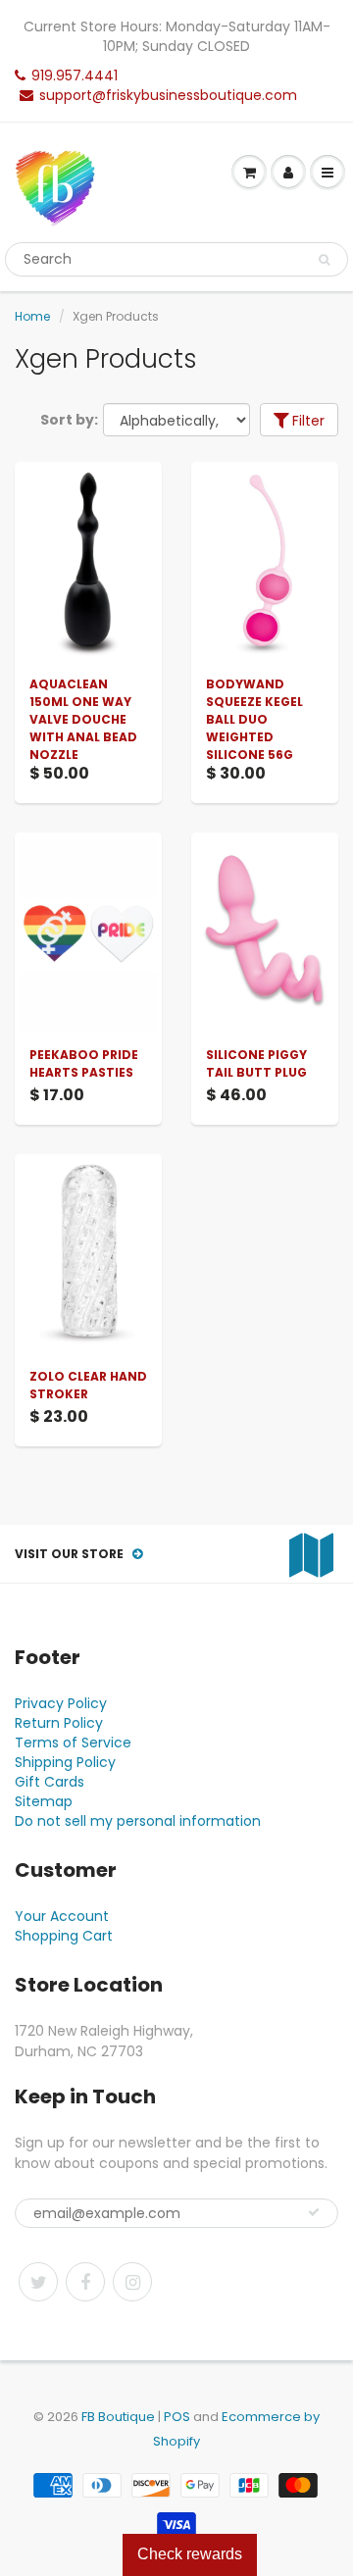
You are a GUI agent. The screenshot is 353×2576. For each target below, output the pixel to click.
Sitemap (44, 1801)
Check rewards (190, 2554)
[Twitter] (38, 2282)
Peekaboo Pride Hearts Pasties (84, 1063)
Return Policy (59, 1723)
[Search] (324, 260)
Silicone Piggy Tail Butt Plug (256, 1063)
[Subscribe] (314, 2212)
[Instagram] (132, 2282)
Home (32, 316)
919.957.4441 (75, 76)
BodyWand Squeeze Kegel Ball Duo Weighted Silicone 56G (254, 719)
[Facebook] (85, 2282)
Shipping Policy (65, 1762)
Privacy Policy (61, 1703)
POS (177, 2417)
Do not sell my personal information (138, 1821)
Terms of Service (73, 1743)
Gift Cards (50, 1782)
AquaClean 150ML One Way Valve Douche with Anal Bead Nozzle (83, 719)
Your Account (62, 1916)
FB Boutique (118, 2417)
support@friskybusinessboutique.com (168, 95)
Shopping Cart (64, 1936)
